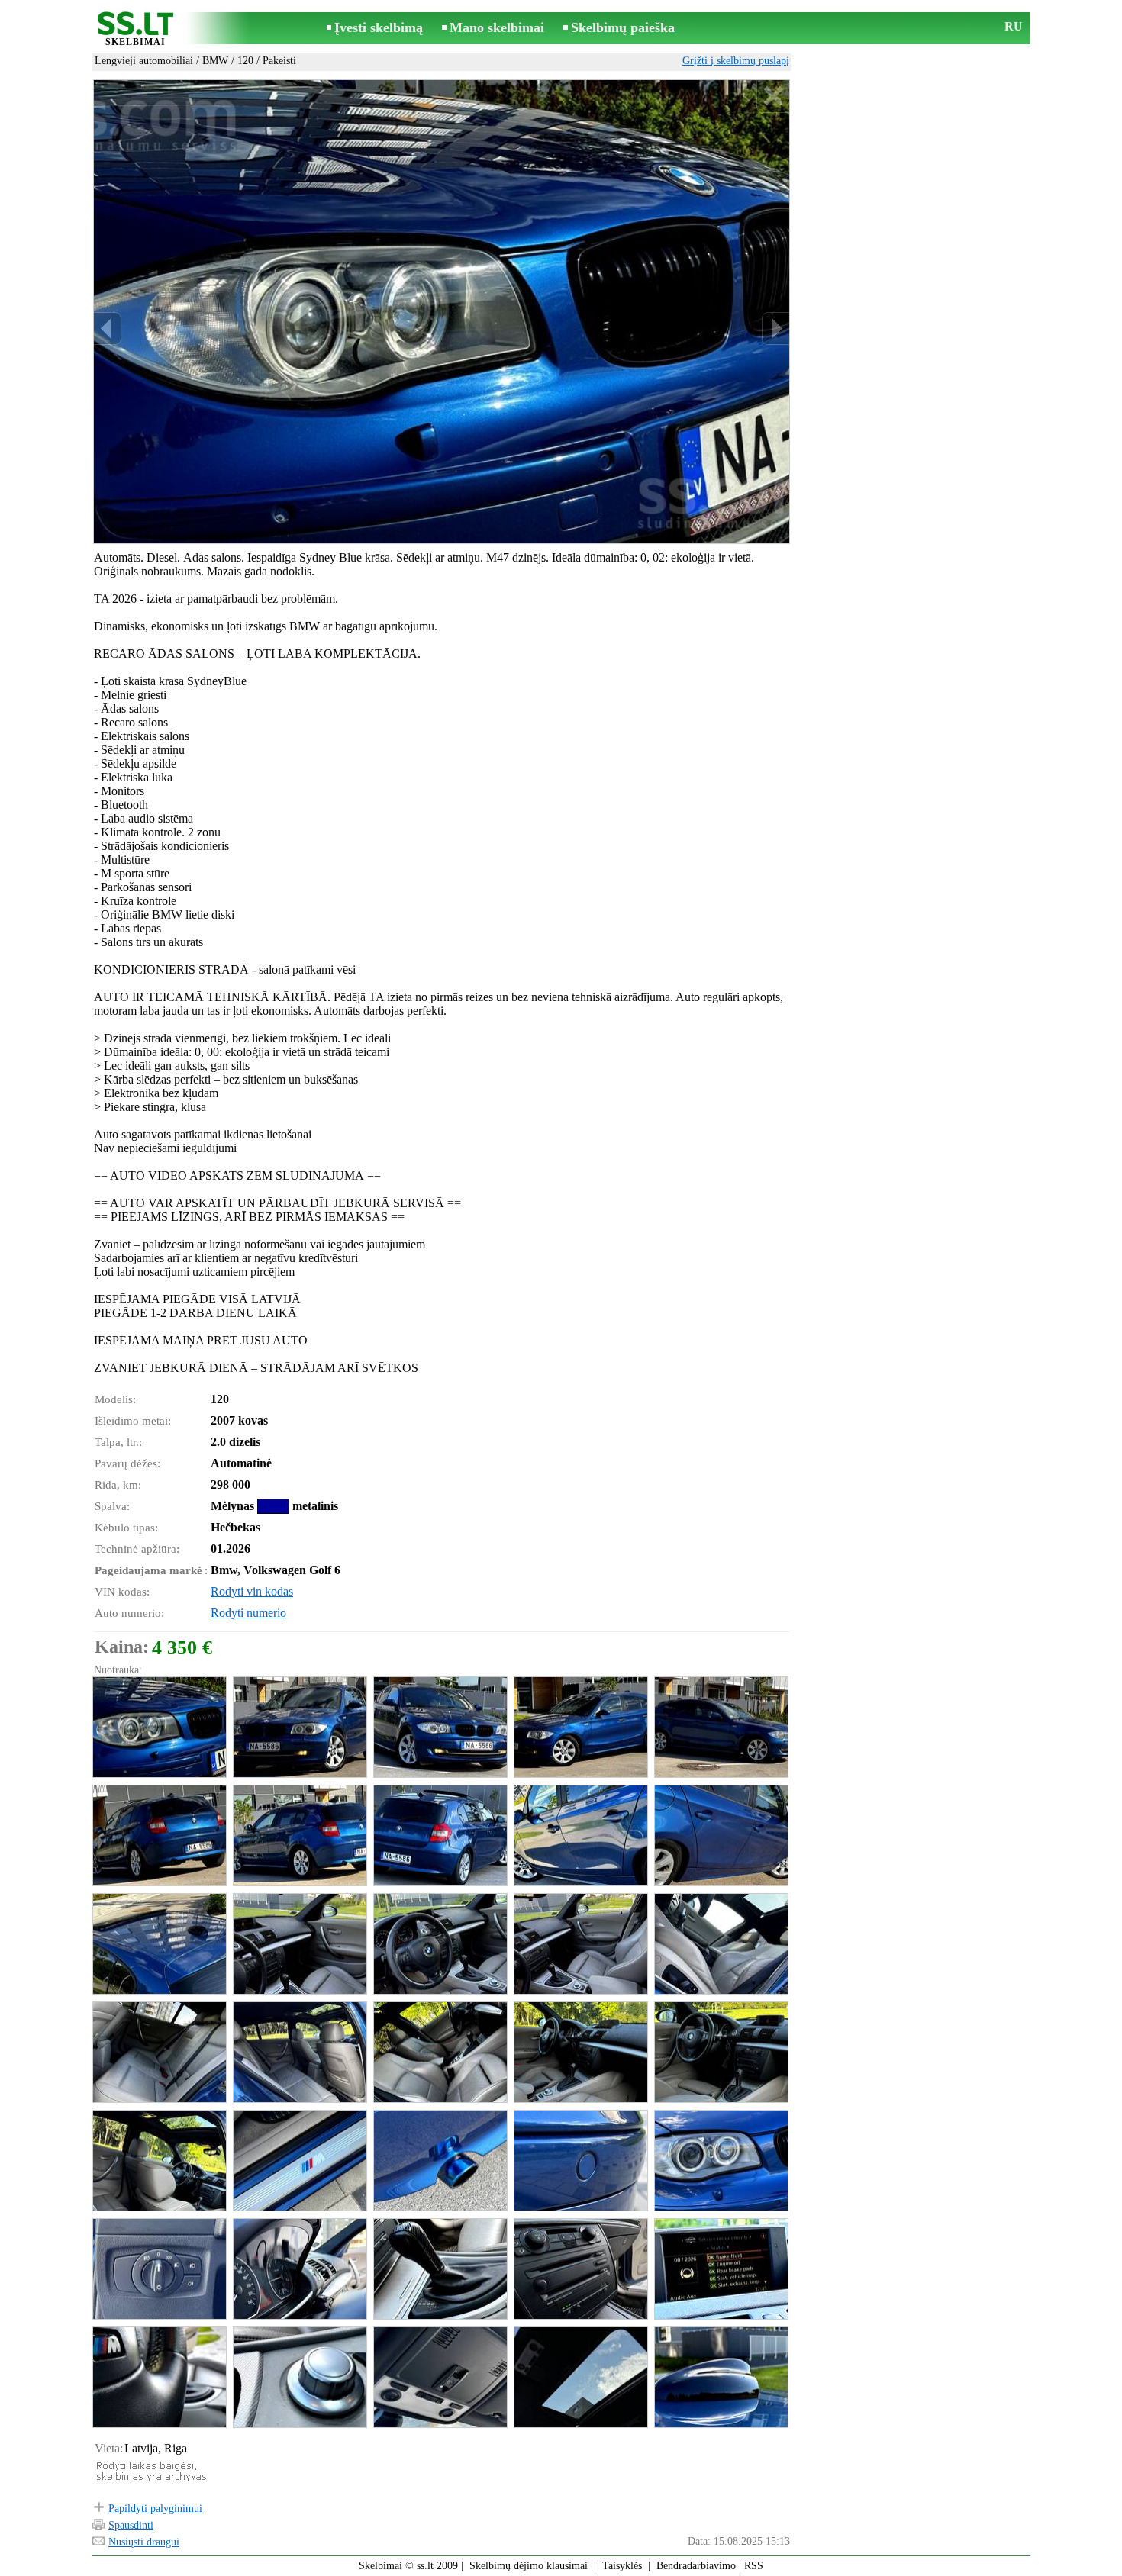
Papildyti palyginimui (155, 2508)
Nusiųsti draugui (144, 2542)
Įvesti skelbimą (379, 27)
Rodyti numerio (248, 1613)
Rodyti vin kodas (252, 1591)
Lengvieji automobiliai (144, 61)
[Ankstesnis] (108, 328)
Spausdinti (131, 2525)
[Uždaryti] (773, 97)
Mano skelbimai (497, 27)
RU (1014, 26)
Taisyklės (622, 2566)
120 (245, 61)
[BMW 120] (159, 1727)
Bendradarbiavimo (696, 2566)
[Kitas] (775, 328)
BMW (215, 61)
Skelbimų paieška (623, 27)
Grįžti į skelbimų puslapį (736, 61)
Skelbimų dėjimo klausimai (529, 2566)
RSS (754, 2566)
